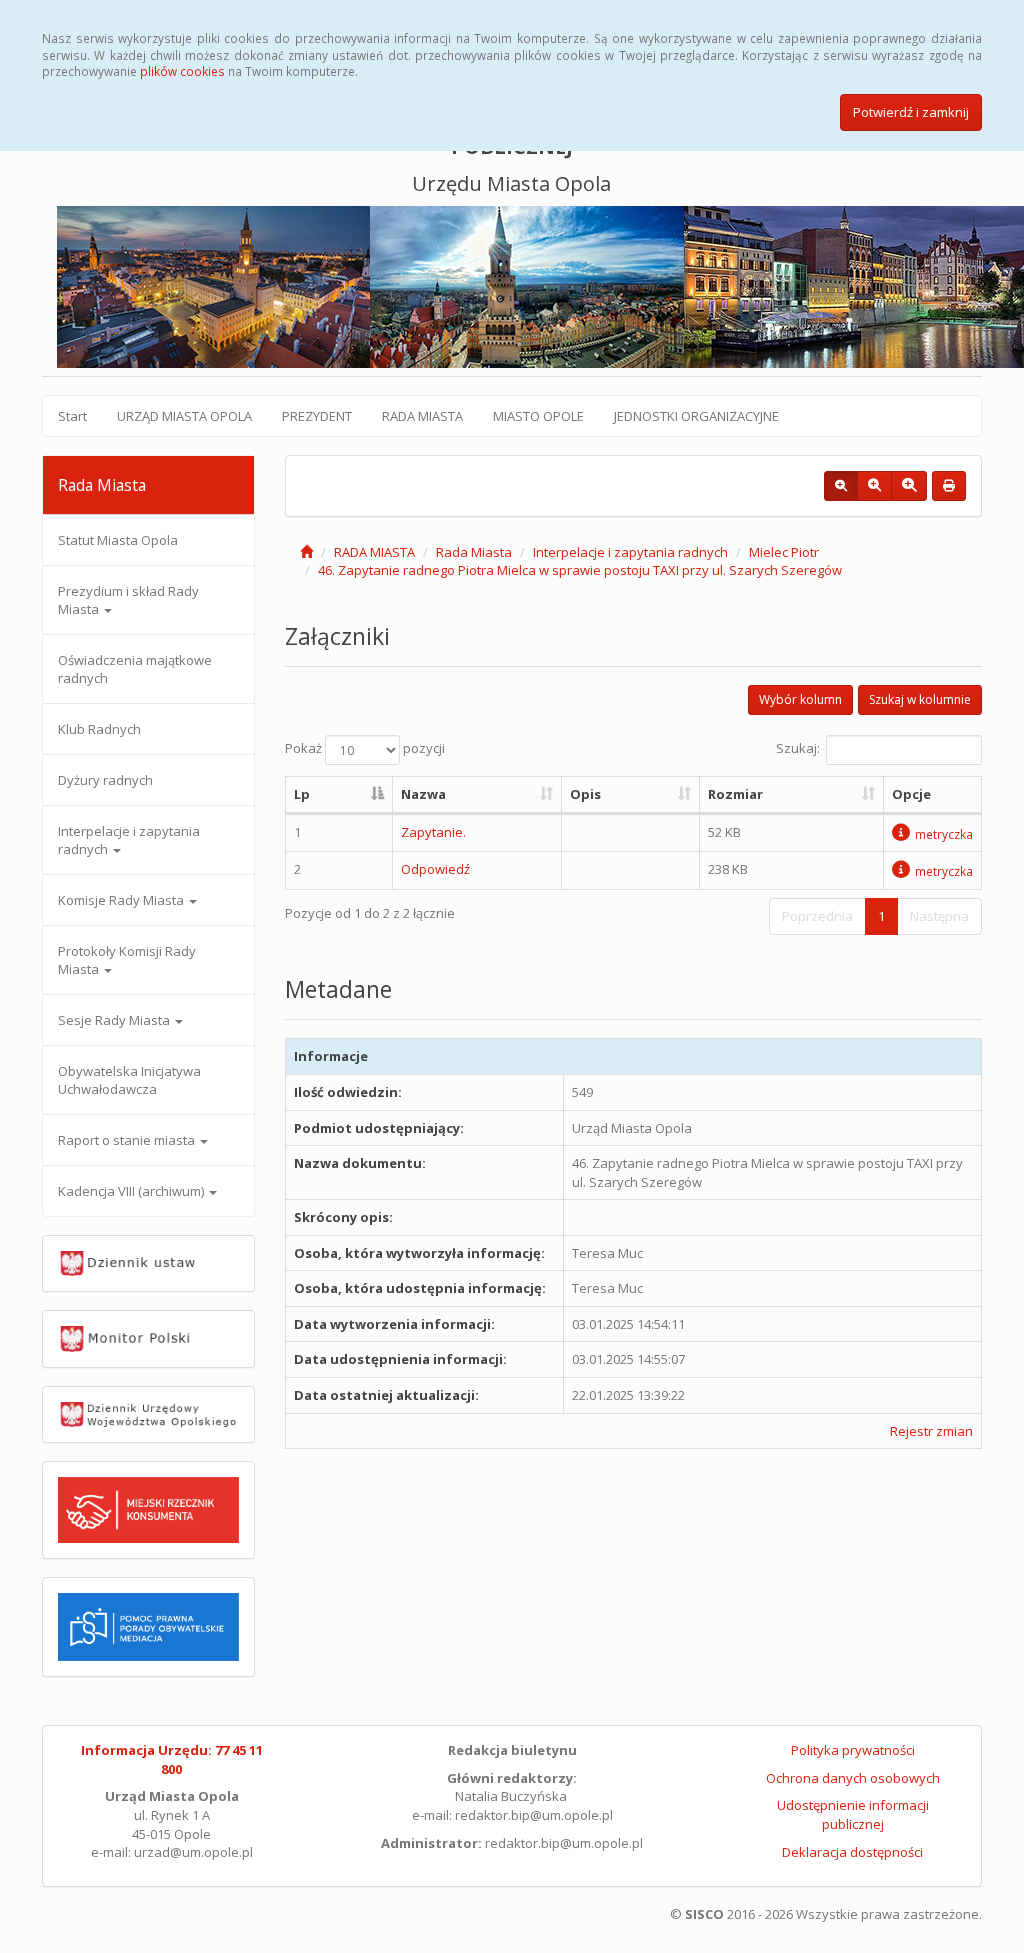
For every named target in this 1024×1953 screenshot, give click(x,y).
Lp (302, 794)
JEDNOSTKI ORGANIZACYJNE (696, 416)
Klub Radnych (99, 729)
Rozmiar (735, 794)
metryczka (944, 834)
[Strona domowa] (306, 552)
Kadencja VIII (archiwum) (132, 1191)
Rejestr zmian (931, 1431)
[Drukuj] (949, 486)
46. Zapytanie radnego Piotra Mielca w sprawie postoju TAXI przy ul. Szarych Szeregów (580, 570)
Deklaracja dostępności (852, 1852)
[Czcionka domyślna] (841, 486)
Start (72, 416)
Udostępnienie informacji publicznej (853, 1814)
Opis (585, 794)
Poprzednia (817, 916)
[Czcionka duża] (909, 486)
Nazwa (423, 794)
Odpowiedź (435, 869)
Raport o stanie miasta (128, 1140)
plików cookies (182, 71)
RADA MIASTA (422, 416)
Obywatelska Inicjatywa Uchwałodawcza (129, 1080)
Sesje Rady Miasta (115, 1020)
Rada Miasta (474, 552)
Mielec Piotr (784, 552)
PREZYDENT (317, 416)
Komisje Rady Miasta (122, 900)
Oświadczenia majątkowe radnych (135, 669)
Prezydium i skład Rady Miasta (128, 600)
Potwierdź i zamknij (911, 112)
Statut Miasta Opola (118, 540)
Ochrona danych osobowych (853, 1778)
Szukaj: (798, 749)
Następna (939, 916)
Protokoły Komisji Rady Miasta (127, 960)
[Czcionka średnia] (874, 486)
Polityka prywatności (853, 1750)
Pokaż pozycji (365, 749)
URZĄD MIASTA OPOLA (184, 416)
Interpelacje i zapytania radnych (129, 840)
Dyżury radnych (105, 780)
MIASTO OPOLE (538, 416)
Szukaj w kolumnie (920, 699)
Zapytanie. (433, 832)
